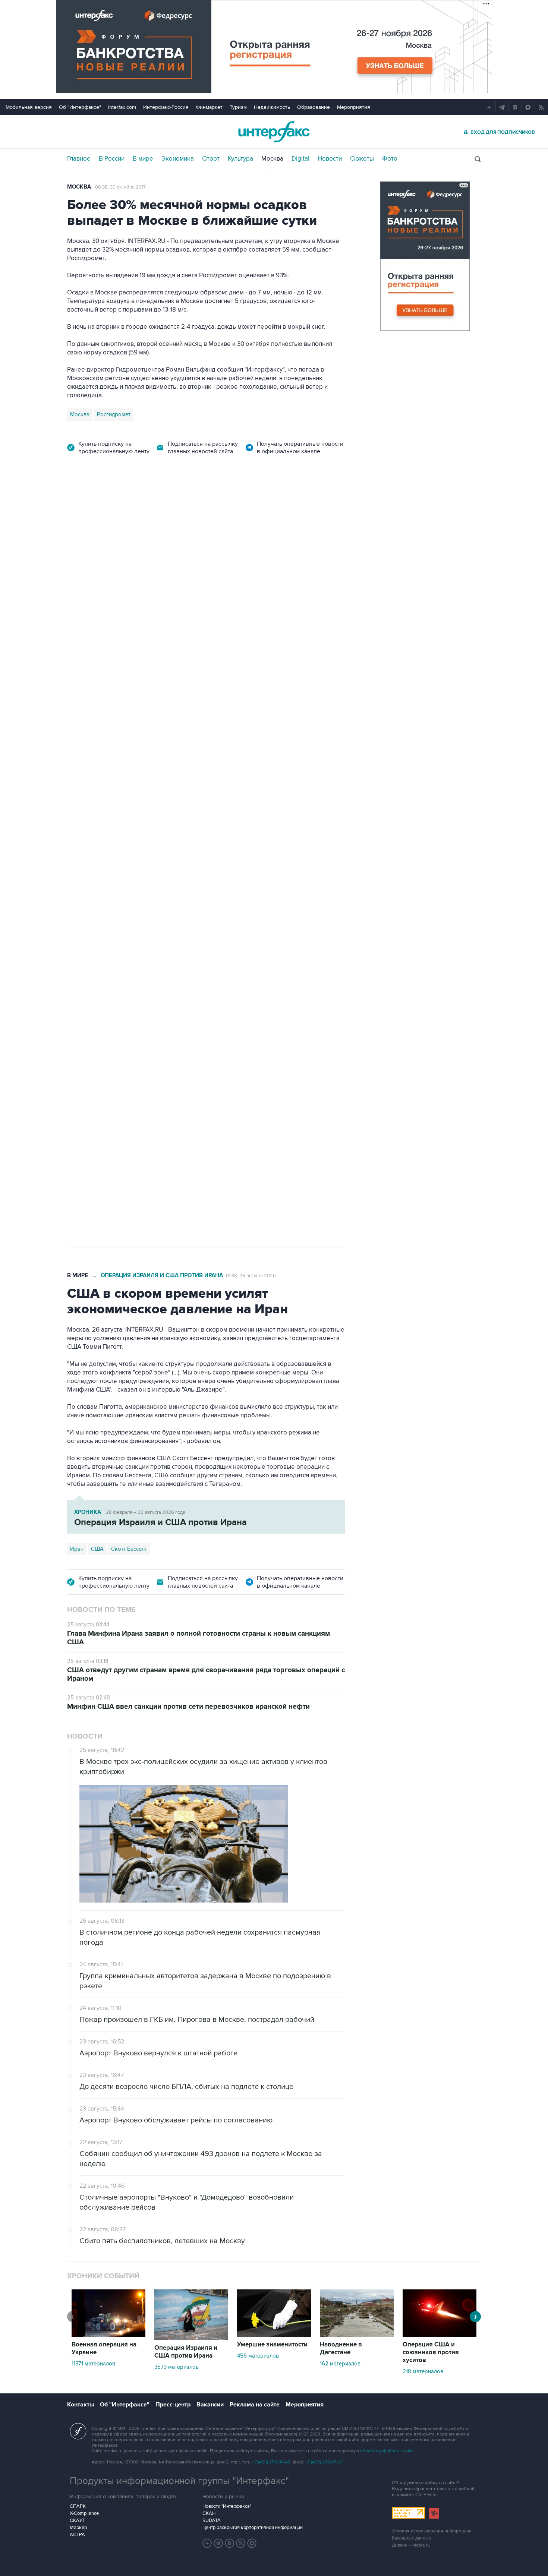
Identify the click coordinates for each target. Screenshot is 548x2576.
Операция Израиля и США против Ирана (162, 513)
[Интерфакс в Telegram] (218, 2543)
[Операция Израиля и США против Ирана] (191, 2338)
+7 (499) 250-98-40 (271, 2462)
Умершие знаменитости (272, 2345)
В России (112, 159)
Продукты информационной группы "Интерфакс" (179, 2481)
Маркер (78, 2528)
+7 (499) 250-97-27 (324, 2462)
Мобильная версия (29, 107)
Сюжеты (362, 159)
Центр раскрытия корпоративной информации (253, 2528)
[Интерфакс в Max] (252, 2543)
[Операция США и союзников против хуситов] (440, 2335)
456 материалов (258, 2356)
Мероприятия (354, 107)
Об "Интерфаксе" (80, 107)
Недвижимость (272, 107)
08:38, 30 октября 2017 (120, 187)
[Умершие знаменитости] (274, 2335)
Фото (390, 159)
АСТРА (77, 2535)
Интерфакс (274, 132)
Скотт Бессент (129, 1549)
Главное (79, 159)
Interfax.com (122, 107)
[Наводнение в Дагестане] (357, 2335)
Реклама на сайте (255, 2405)
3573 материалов (177, 2367)
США (76, 995)
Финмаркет (209, 107)
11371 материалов (93, 2364)
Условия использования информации (432, 2531)
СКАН (209, 2513)
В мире (143, 159)
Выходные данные (412, 2538)
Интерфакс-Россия (166, 107)
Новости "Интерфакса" (227, 2506)
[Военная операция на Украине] (108, 2335)
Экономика (178, 159)
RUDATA (212, 2520)
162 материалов (340, 2364)
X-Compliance (84, 2513)
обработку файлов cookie (387, 2451)
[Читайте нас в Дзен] (207, 2543)
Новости (330, 159)
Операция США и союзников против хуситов (431, 2352)
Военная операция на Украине (104, 2348)
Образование (314, 107)
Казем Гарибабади (135, 995)
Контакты (81, 2405)
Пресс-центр (173, 2405)
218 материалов (423, 2371)
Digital (300, 159)
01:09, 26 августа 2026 (251, 513)
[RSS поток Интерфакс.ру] (241, 2543)
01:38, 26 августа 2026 (251, 1276)
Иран (97, 995)
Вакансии (210, 2405)
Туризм (238, 107)
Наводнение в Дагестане (341, 2348)
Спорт (211, 159)
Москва (272, 159)
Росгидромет (114, 414)
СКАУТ (77, 2520)
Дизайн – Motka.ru (411, 2545)
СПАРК (78, 2506)
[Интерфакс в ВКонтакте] (230, 2543)
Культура (240, 159)
